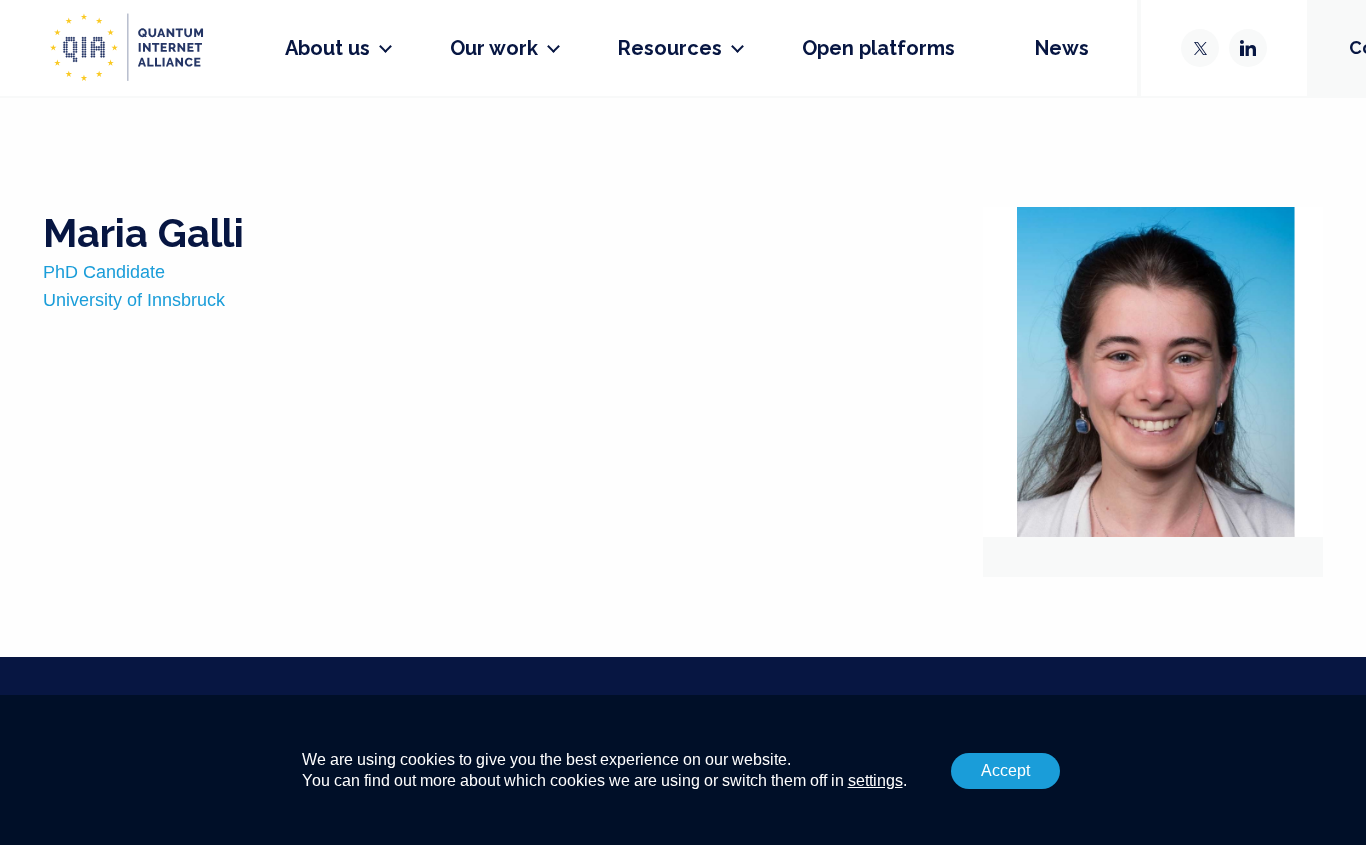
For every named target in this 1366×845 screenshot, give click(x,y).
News (1062, 48)
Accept (1005, 770)
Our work (494, 48)
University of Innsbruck (134, 300)
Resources (670, 48)
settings (875, 780)
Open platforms (878, 48)
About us (327, 48)
